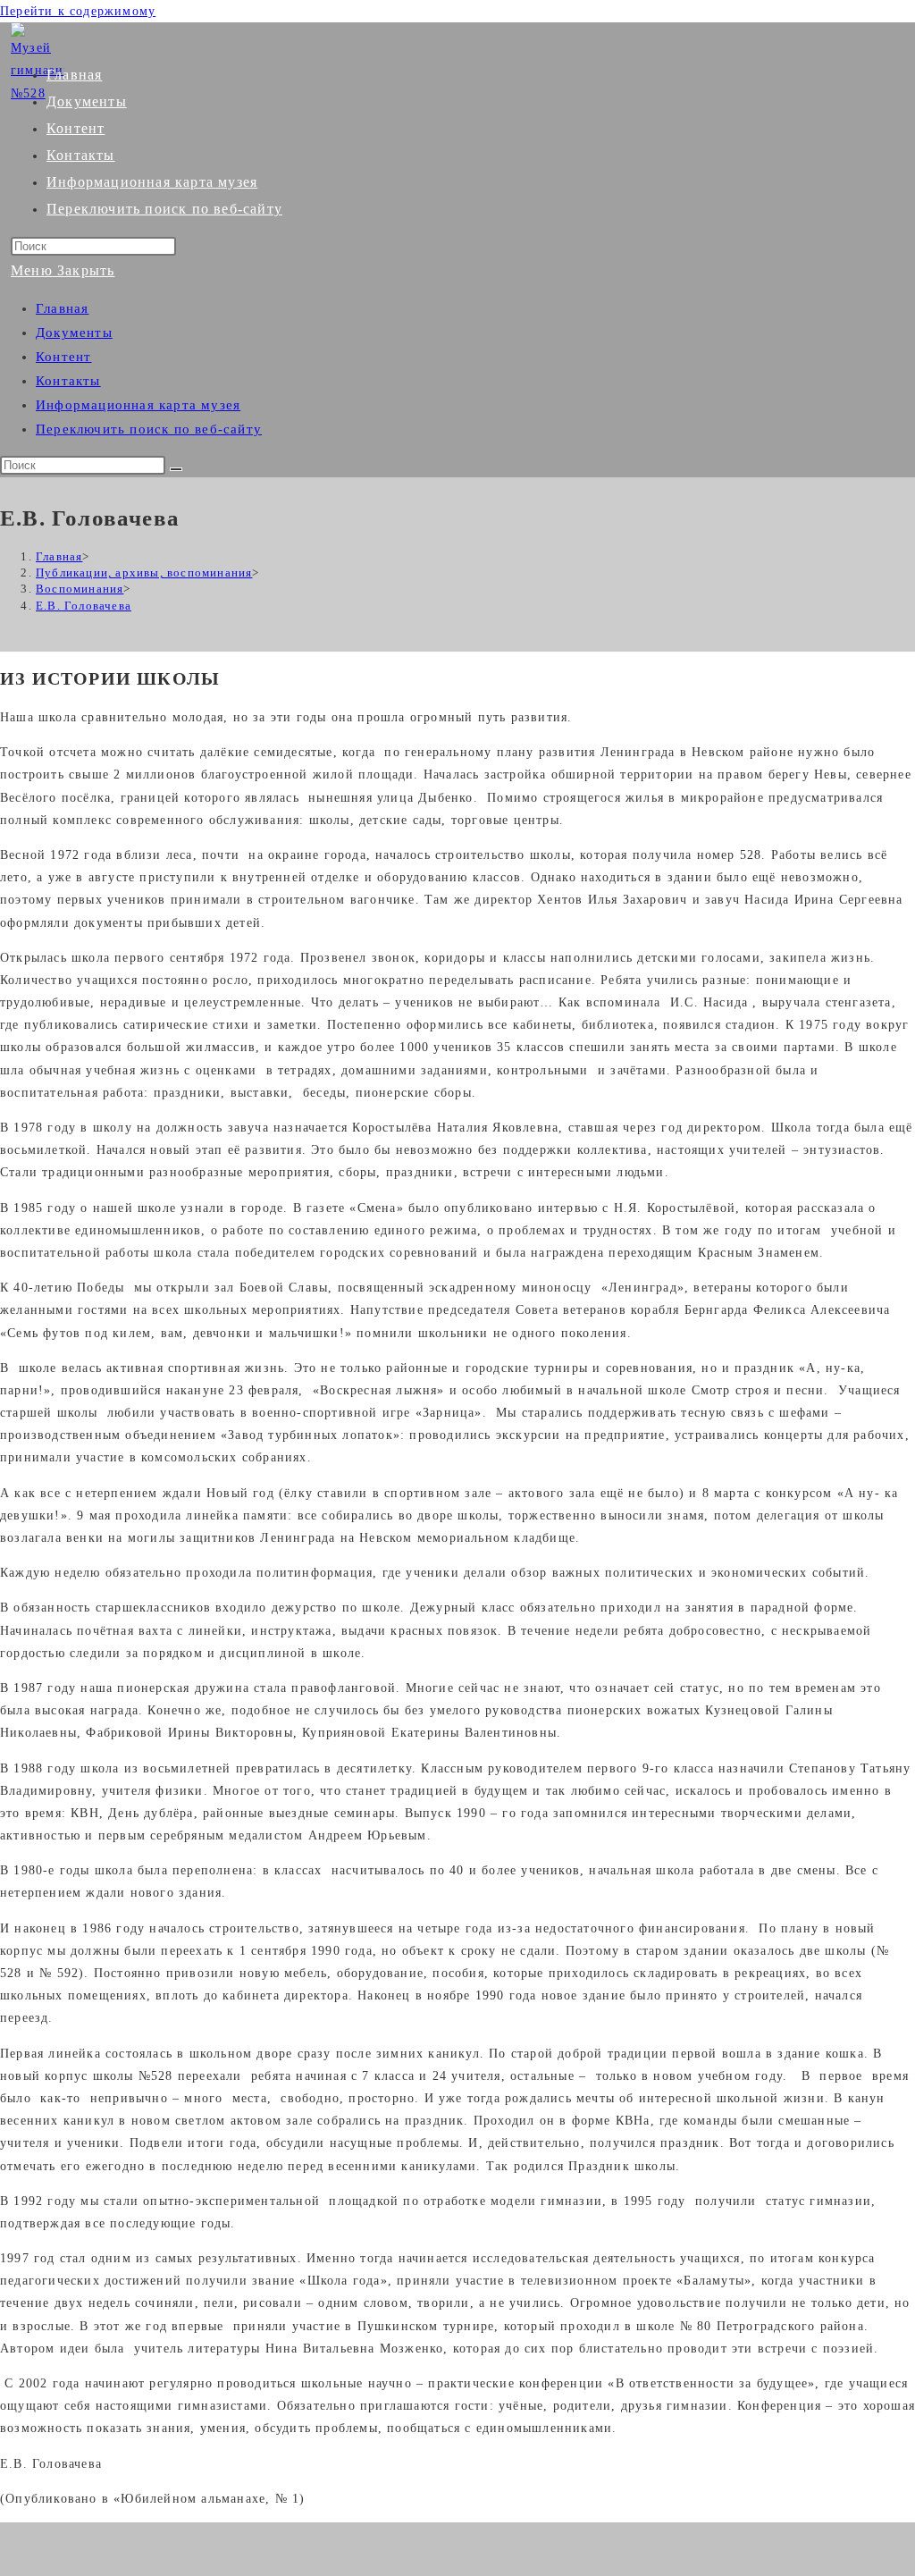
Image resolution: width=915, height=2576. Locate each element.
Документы (74, 333)
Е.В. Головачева (84, 606)
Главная (62, 308)
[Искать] (176, 469)
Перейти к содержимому (78, 11)
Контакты (68, 381)
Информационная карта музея (138, 405)
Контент (63, 357)
